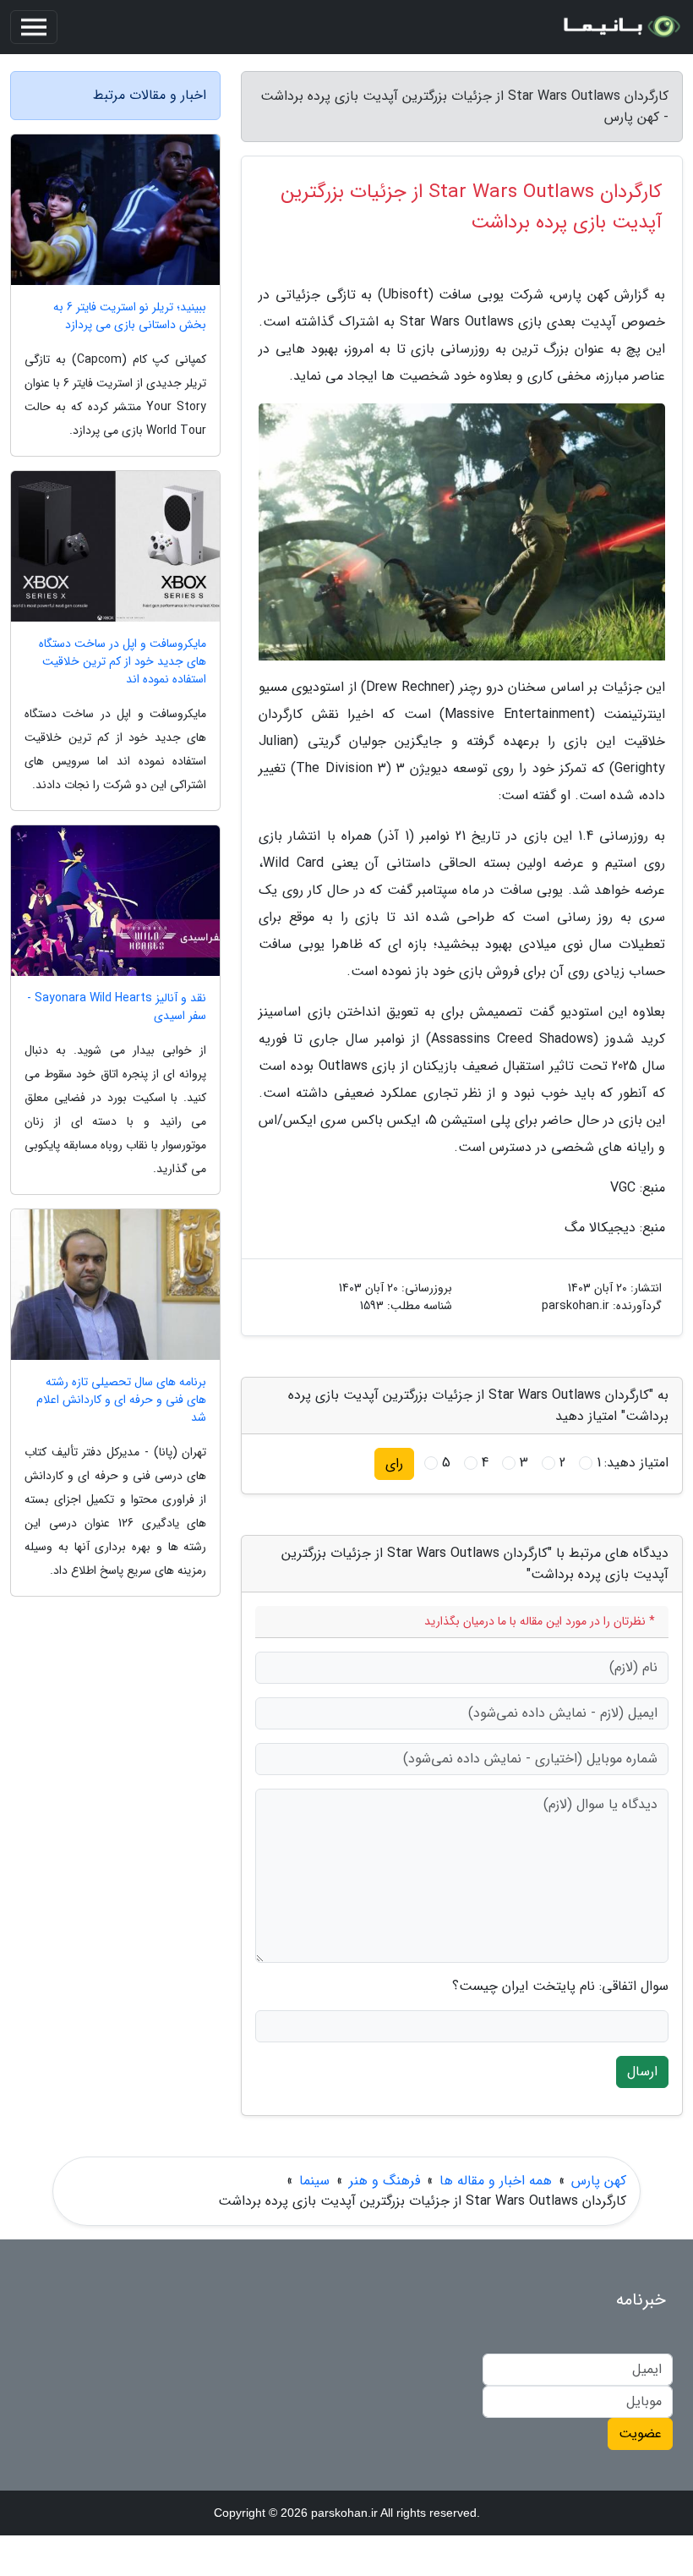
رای (394, 1463)
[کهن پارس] (620, 27)
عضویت (640, 2433)
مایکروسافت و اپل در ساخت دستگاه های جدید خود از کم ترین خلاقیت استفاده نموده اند (123, 662)
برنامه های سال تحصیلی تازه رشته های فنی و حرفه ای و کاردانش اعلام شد (121, 1400)
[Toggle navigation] (34, 27)
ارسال (642, 2072)
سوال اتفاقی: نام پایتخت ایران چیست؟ (560, 1987)
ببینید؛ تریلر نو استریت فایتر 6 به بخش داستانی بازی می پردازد (130, 316)
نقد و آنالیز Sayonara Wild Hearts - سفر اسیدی (117, 1007)
